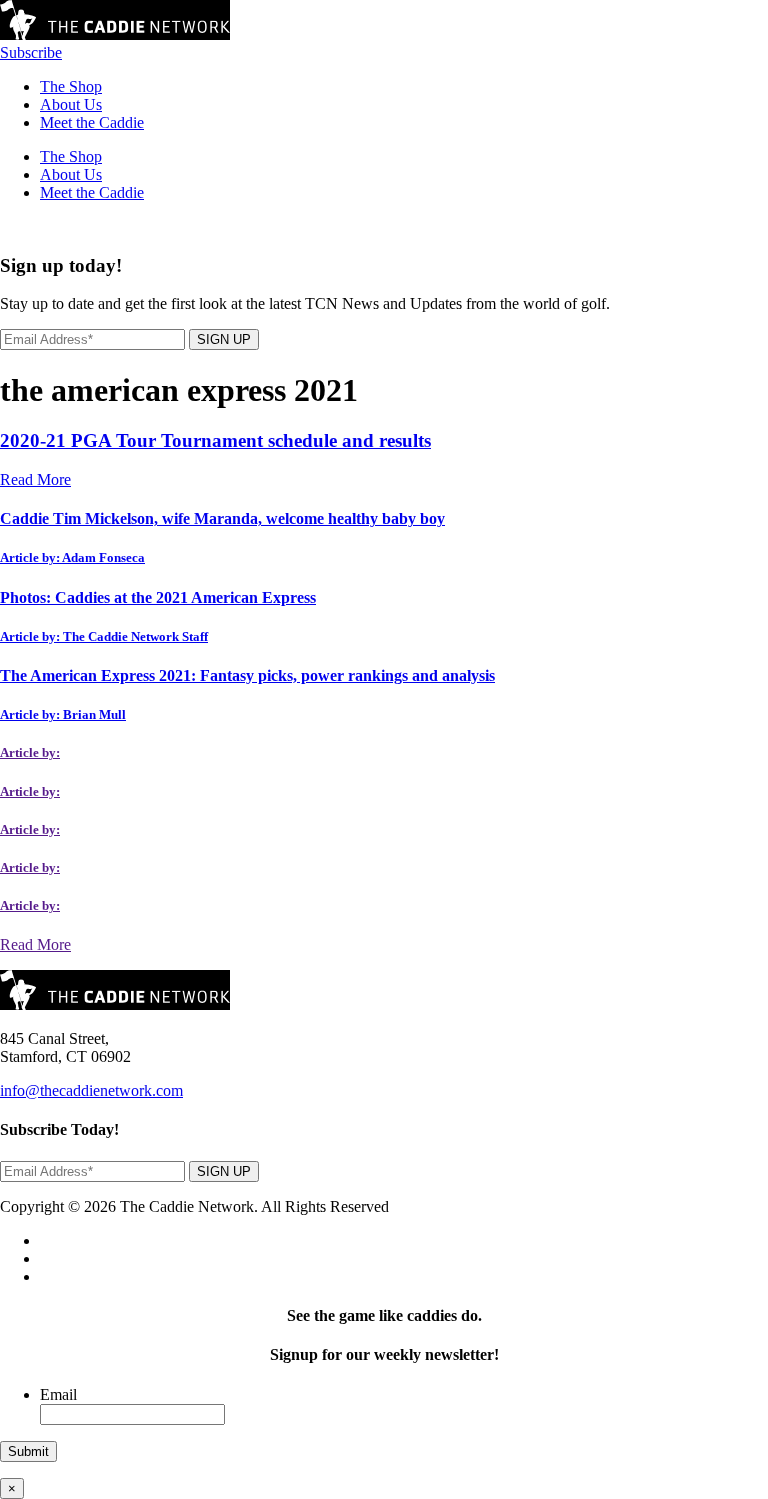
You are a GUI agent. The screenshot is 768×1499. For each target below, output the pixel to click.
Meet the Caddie (92, 122)
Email (58, 1394)
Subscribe (31, 52)
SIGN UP (224, 339)
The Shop (71, 86)
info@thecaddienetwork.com (91, 1090)
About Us (71, 104)
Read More (35, 479)
